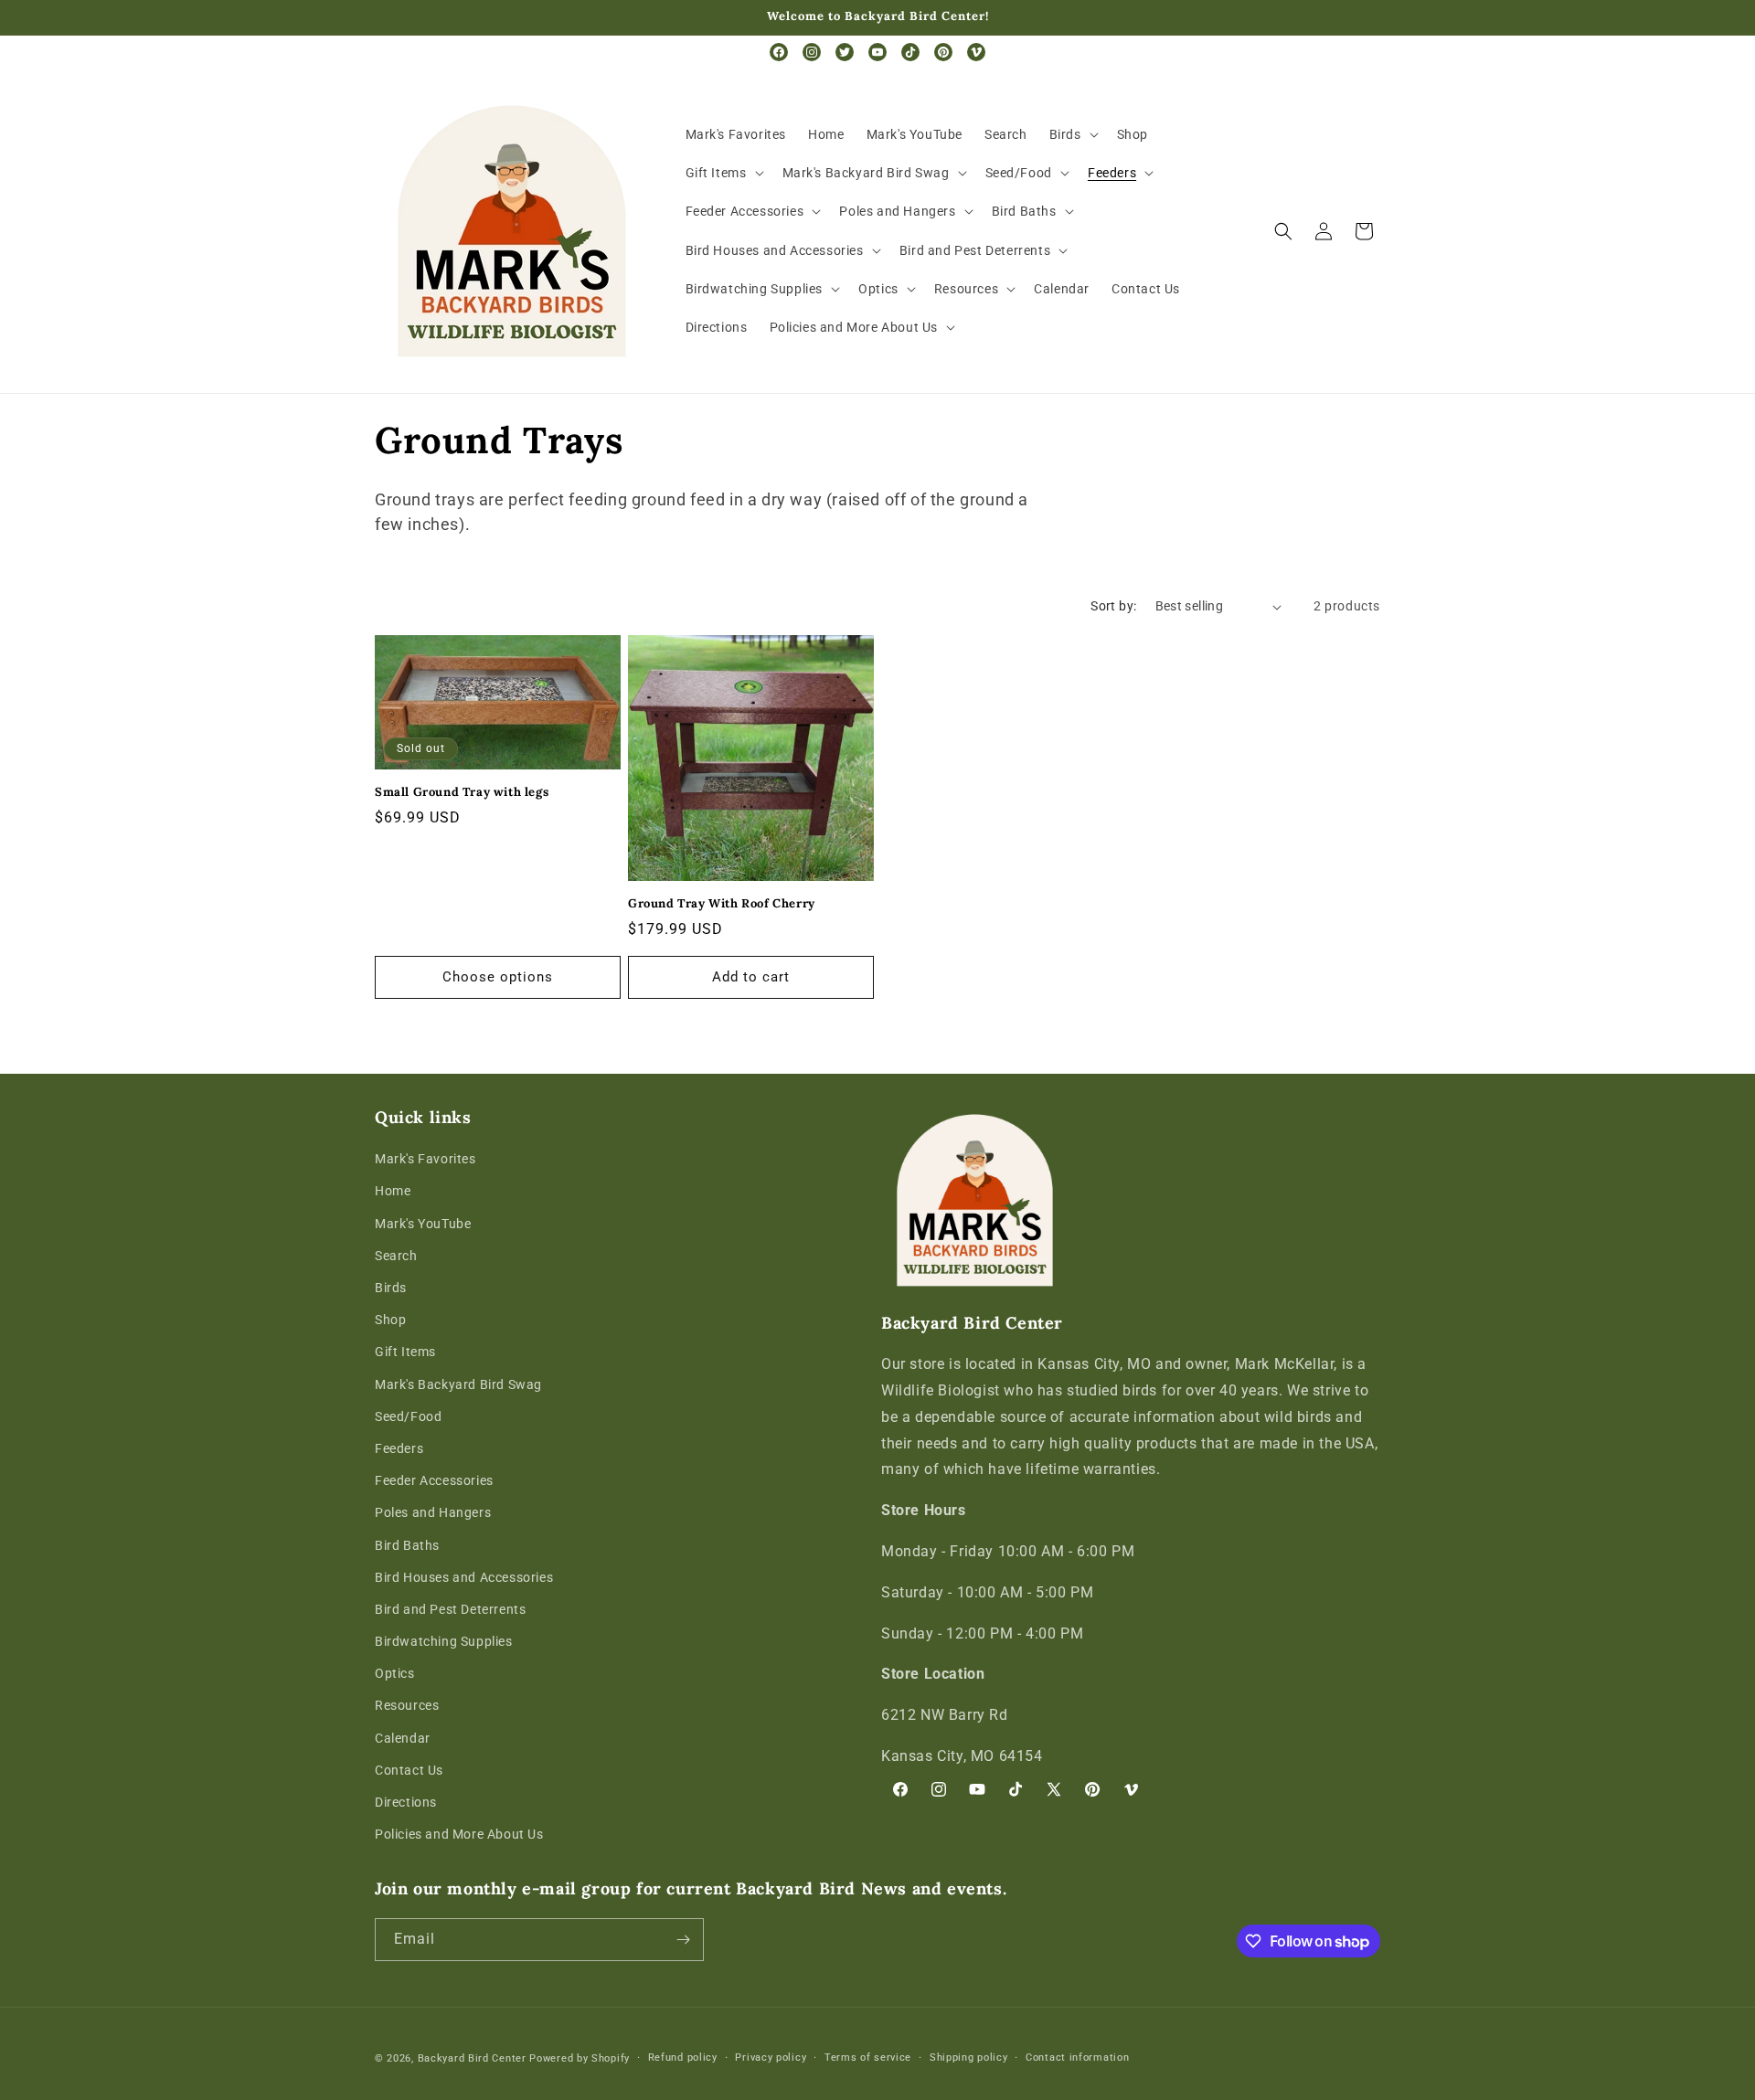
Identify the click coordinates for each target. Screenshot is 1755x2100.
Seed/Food (408, 1416)
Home (393, 1191)
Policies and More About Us (459, 1834)
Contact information (1077, 2058)
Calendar (403, 1738)
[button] (1072, 134)
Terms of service (868, 2058)
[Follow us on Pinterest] (943, 52)
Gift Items (405, 1352)
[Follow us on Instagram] (812, 52)
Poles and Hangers (433, 1512)
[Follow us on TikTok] (910, 52)
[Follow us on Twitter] (845, 52)
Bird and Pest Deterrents (450, 1609)
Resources (407, 1705)
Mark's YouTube (423, 1224)
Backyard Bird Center (472, 2058)
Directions (406, 1802)
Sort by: (1113, 606)
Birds (391, 1288)
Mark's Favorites (425, 1159)
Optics (395, 1673)
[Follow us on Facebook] (779, 52)
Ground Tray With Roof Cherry (722, 904)
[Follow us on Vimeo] (976, 52)
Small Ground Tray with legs (462, 792)
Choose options (498, 977)
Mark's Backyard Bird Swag (458, 1384)
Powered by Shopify (580, 2058)
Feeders (399, 1448)
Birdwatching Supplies (444, 1641)
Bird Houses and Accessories (464, 1577)
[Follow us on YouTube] (877, 52)
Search (396, 1256)
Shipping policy (969, 2058)
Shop (390, 1320)
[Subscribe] (683, 1940)
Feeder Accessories (434, 1480)
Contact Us (409, 1770)
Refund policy (683, 2058)
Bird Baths (407, 1545)
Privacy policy (771, 2058)
